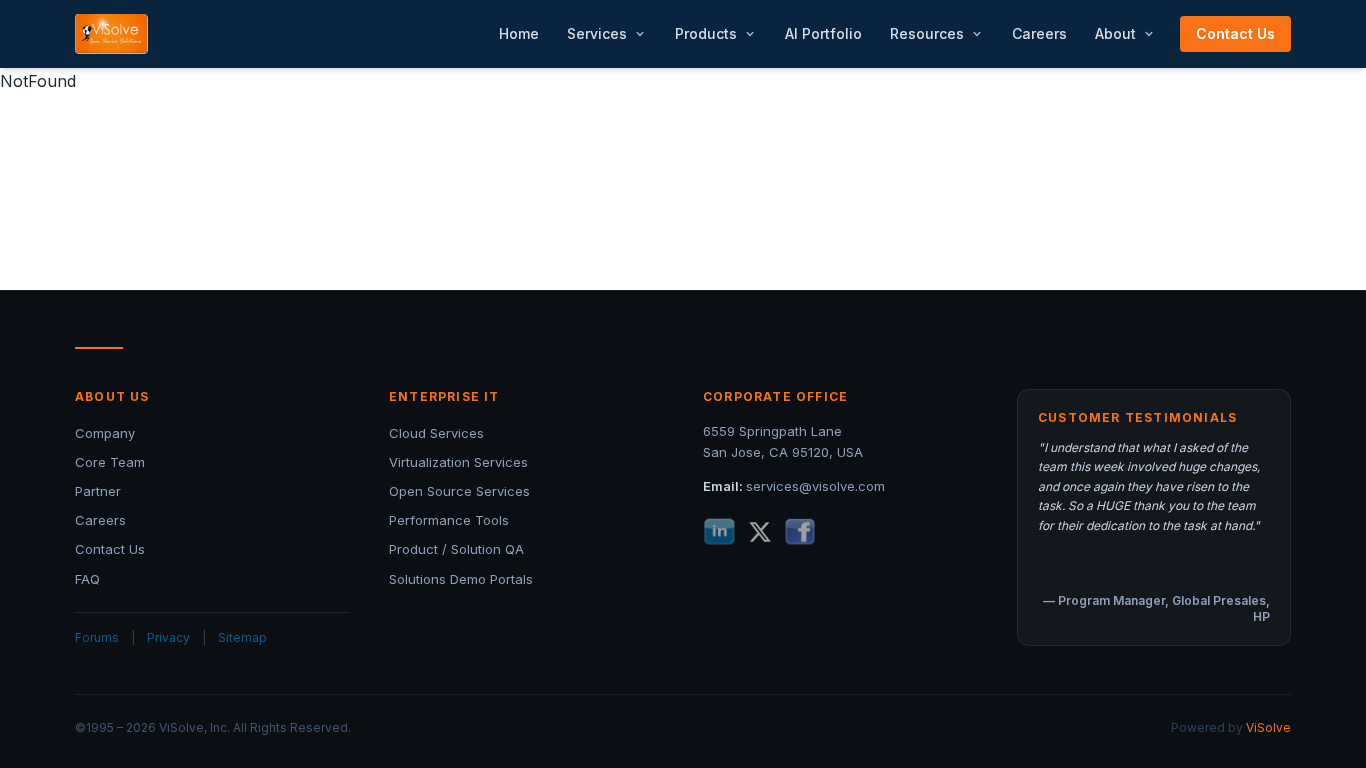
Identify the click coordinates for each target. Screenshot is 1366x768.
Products (706, 33)
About (1115, 33)
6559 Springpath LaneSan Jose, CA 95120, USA (783, 441)
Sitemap (242, 637)
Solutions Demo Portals (461, 579)
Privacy (168, 637)
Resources (927, 33)
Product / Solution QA (456, 549)
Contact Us (1235, 33)
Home (519, 33)
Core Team (110, 462)
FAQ (87, 579)
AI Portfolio (823, 33)
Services (597, 33)
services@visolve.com (815, 486)
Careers (1039, 33)
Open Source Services (459, 491)
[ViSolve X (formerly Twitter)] (760, 532)
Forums (97, 637)
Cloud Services (436, 433)
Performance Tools (449, 520)
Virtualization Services (458, 462)
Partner (98, 491)
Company (105, 433)
